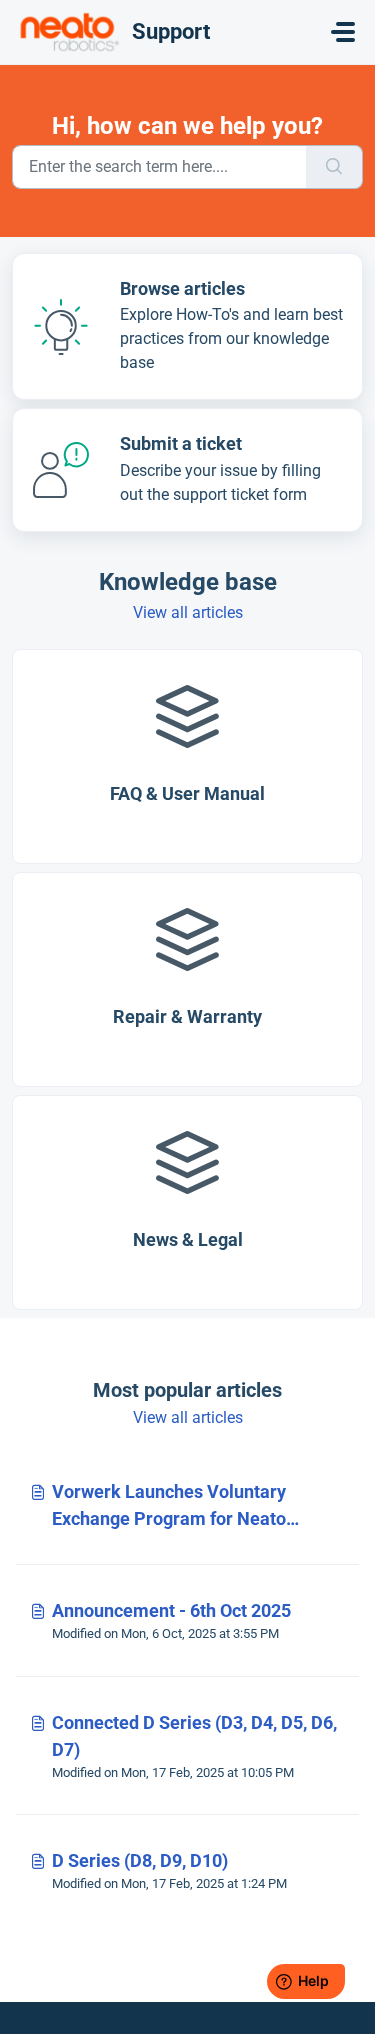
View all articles (188, 612)
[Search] (334, 167)
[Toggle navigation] (343, 32)
